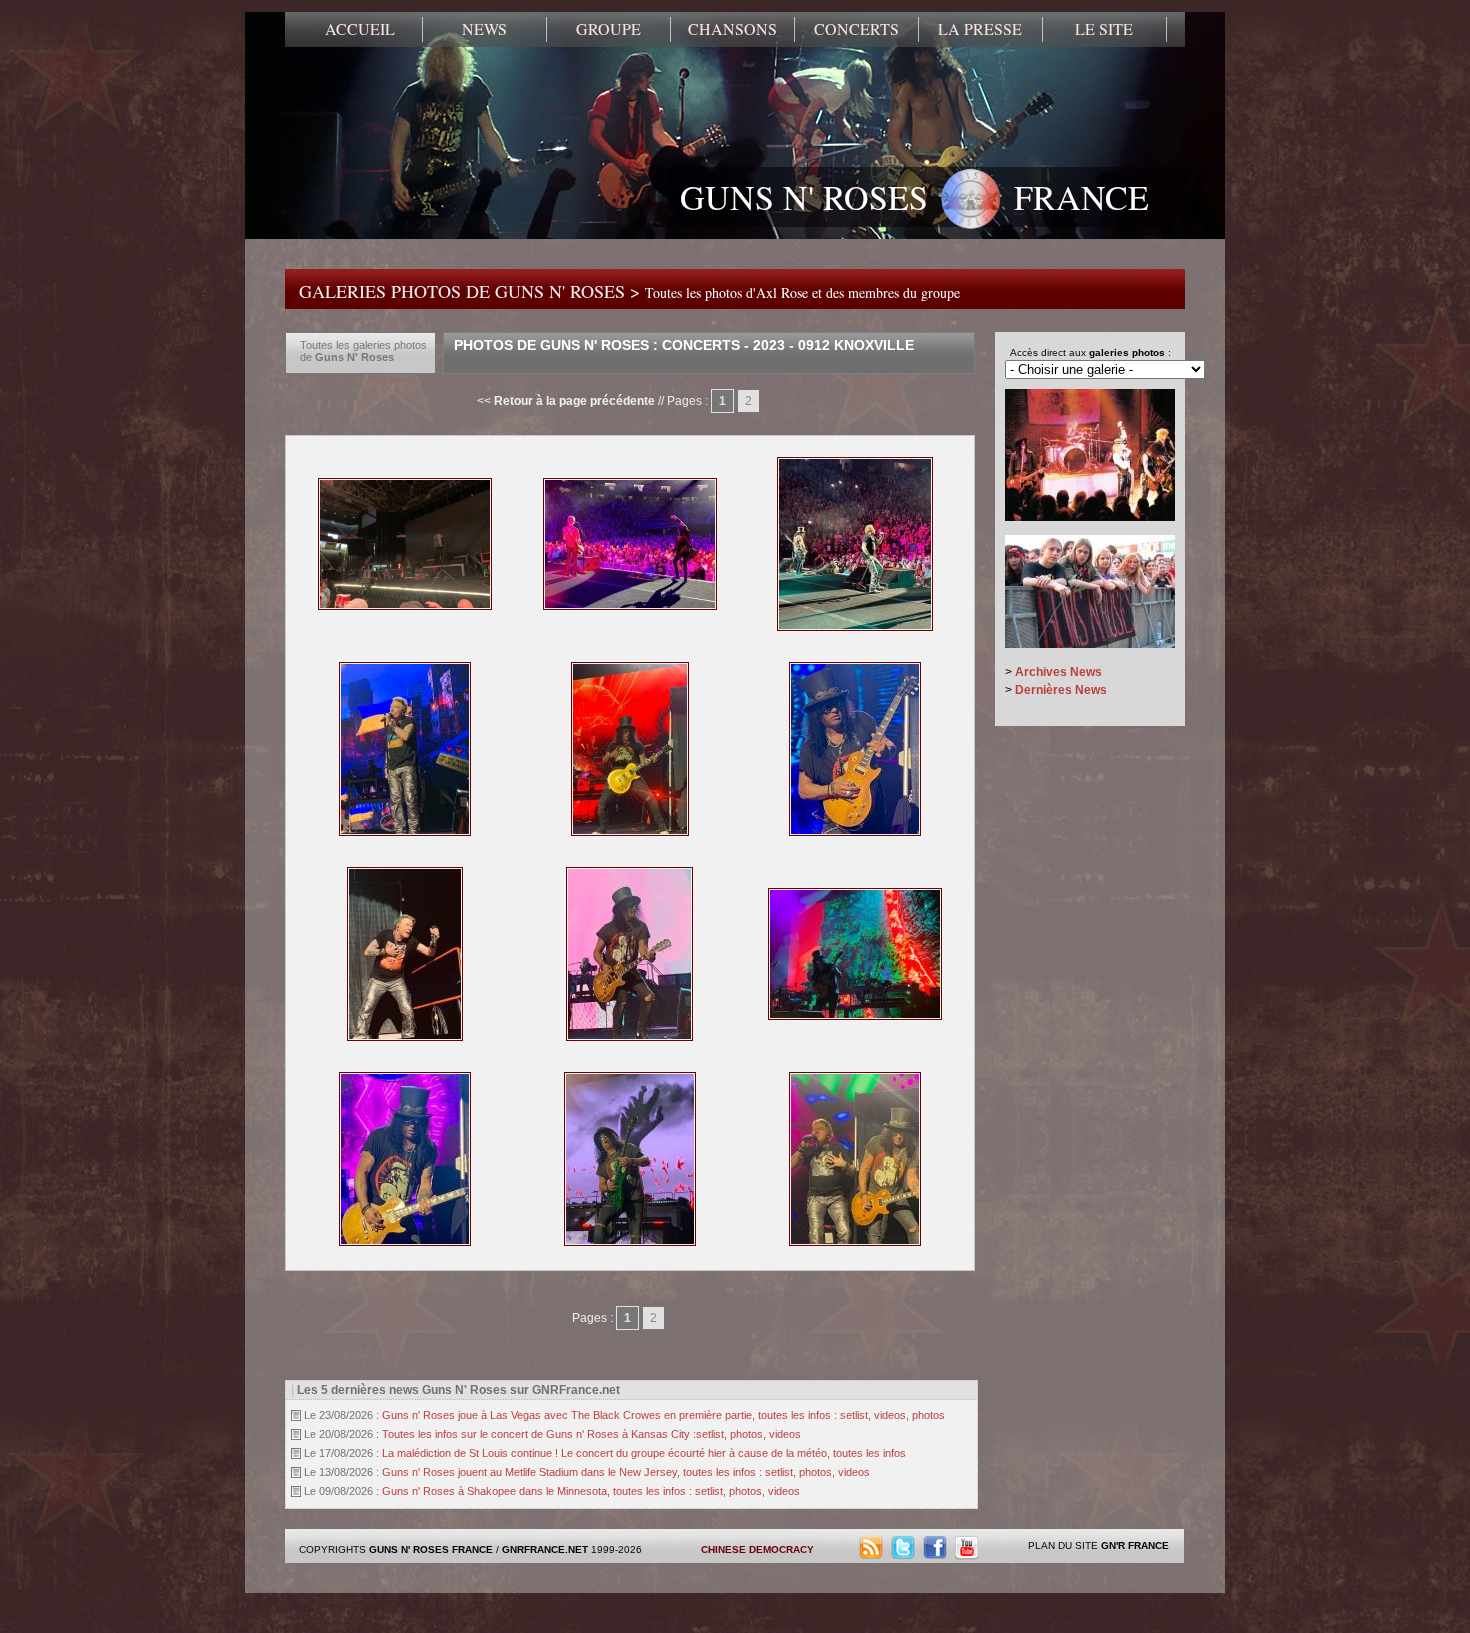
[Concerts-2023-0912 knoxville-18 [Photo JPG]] (405, 1242)
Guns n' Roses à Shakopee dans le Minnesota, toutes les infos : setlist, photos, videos (591, 1491)
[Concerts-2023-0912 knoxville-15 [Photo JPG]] (405, 1037)
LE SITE (1104, 29)
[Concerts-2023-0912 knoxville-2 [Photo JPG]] (855, 1242)
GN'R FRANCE (1135, 1545)
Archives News (1058, 672)
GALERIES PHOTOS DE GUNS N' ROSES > (629, 291)
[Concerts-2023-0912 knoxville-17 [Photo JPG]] (855, 1016)
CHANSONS (732, 29)
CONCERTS (856, 29)
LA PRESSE (980, 29)
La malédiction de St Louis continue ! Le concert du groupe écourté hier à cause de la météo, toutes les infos (644, 1453)
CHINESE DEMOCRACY (757, 1549)
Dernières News (1061, 690)
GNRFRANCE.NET (545, 1549)
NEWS (484, 29)
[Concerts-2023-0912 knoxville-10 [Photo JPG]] (630, 606)
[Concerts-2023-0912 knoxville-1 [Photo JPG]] (405, 606)
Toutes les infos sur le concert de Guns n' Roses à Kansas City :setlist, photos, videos (591, 1434)
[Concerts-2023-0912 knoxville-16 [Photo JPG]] (629, 1037)
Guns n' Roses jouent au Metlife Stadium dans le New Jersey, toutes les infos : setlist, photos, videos (626, 1472)
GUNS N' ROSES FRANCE (914, 197)
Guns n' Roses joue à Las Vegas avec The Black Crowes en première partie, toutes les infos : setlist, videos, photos (663, 1415)
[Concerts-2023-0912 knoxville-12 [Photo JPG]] (405, 832)
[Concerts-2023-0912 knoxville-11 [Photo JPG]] (855, 627)
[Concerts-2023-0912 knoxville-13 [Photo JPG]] (630, 832)
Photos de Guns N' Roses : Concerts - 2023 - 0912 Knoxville (684, 345)
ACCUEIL (360, 29)
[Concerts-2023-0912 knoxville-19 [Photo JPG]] (630, 1242)
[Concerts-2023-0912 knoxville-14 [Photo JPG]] (855, 832)
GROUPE (608, 29)
